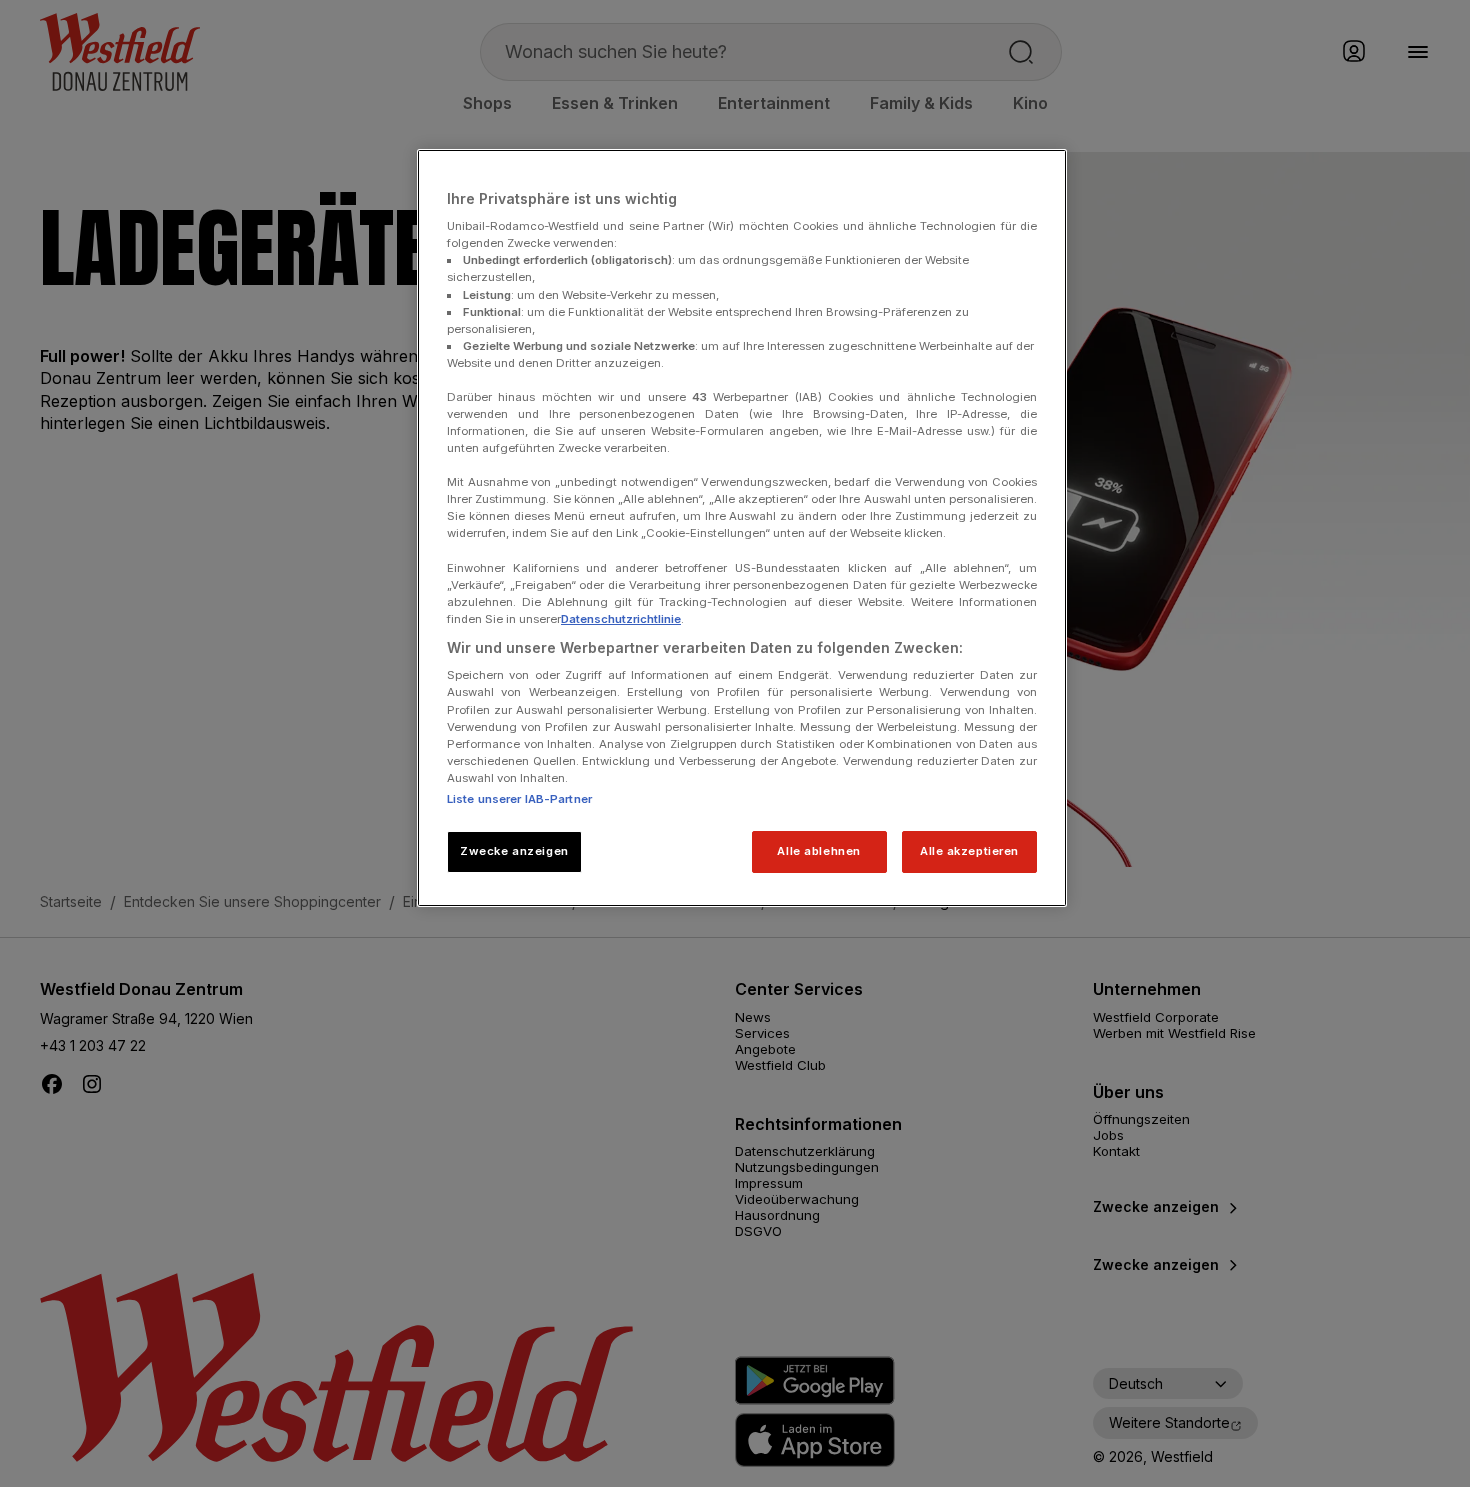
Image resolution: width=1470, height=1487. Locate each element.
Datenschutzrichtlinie (621, 619)
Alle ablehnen (818, 851)
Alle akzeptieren (969, 851)
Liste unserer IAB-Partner (519, 799)
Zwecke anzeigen (514, 851)
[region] (742, 528)
